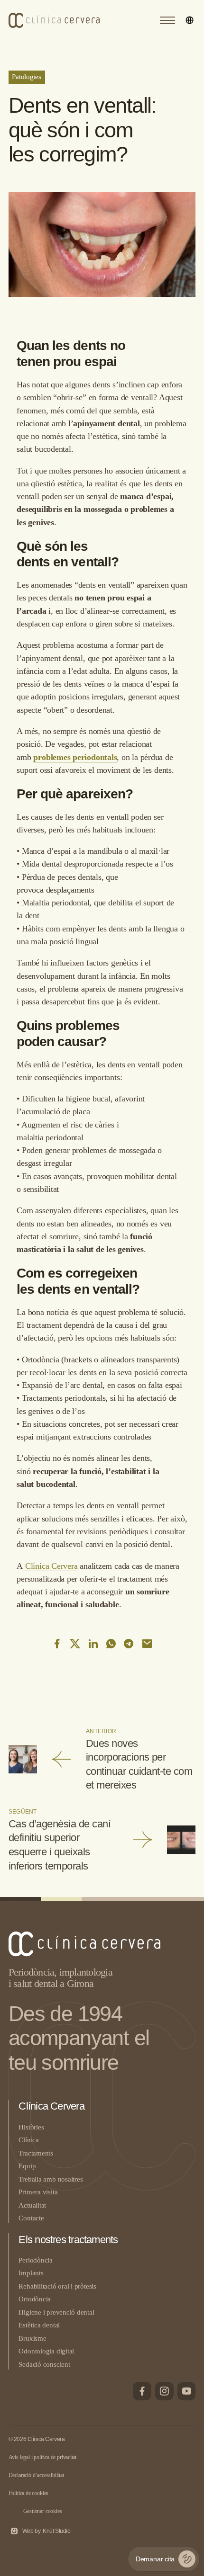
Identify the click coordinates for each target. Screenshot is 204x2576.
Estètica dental (39, 2325)
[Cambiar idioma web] (190, 20)
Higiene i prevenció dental (56, 2312)
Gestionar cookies (43, 2511)
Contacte (31, 2218)
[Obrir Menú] (167, 20)
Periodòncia (36, 2260)
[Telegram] (129, 1644)
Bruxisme (32, 2338)
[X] (75, 1644)
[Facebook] (57, 1644)
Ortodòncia (35, 2299)
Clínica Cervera (51, 1566)
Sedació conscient (44, 2364)
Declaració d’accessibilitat (36, 2475)
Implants (31, 2273)
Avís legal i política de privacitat (43, 2457)
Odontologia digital (46, 2351)
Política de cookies (29, 2493)
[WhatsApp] (111, 1644)
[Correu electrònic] (147, 1644)
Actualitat (32, 2205)
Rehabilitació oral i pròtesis (57, 2286)
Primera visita (38, 2192)
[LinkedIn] (93, 1644)
